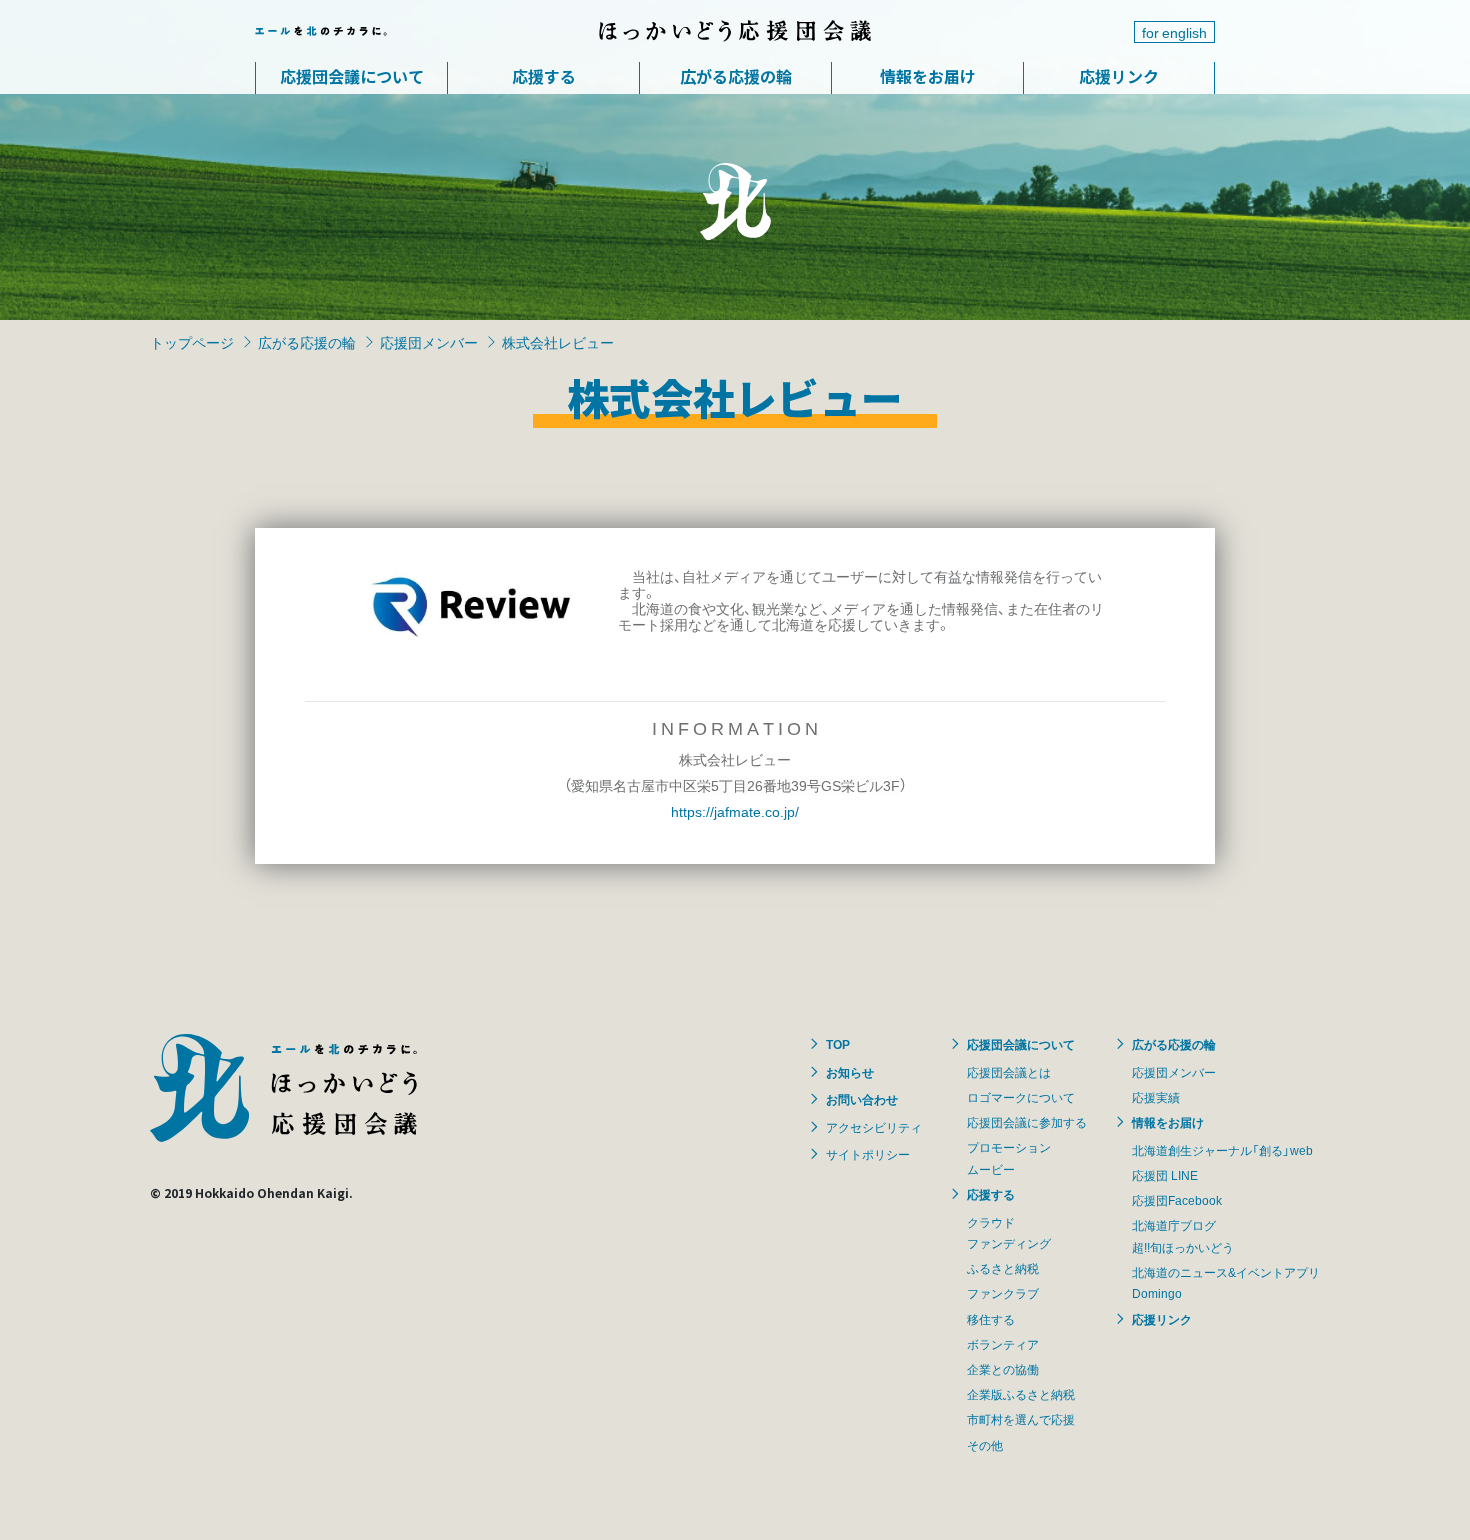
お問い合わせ (862, 1099)
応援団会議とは (1009, 1072)
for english (1174, 32)
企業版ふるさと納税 (1021, 1394)
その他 (985, 1445)
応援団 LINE (1165, 1175)
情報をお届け (928, 76)
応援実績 (1156, 1097)
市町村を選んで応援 (1021, 1419)
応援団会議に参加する (1027, 1122)
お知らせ (850, 1072)
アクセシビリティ (874, 1127)
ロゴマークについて (1021, 1097)
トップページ (192, 342)
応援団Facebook (1177, 1200)
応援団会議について (352, 76)
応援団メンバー (429, 342)
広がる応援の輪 (736, 76)
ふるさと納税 (1003, 1268)
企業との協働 (1003, 1369)
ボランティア (1003, 1344)
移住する (991, 1319)
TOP (838, 1044)
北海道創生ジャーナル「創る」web (1222, 1150)
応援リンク (1119, 76)
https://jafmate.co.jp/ (735, 811)
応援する (544, 76)
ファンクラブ (1003, 1293)
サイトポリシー (868, 1154)
